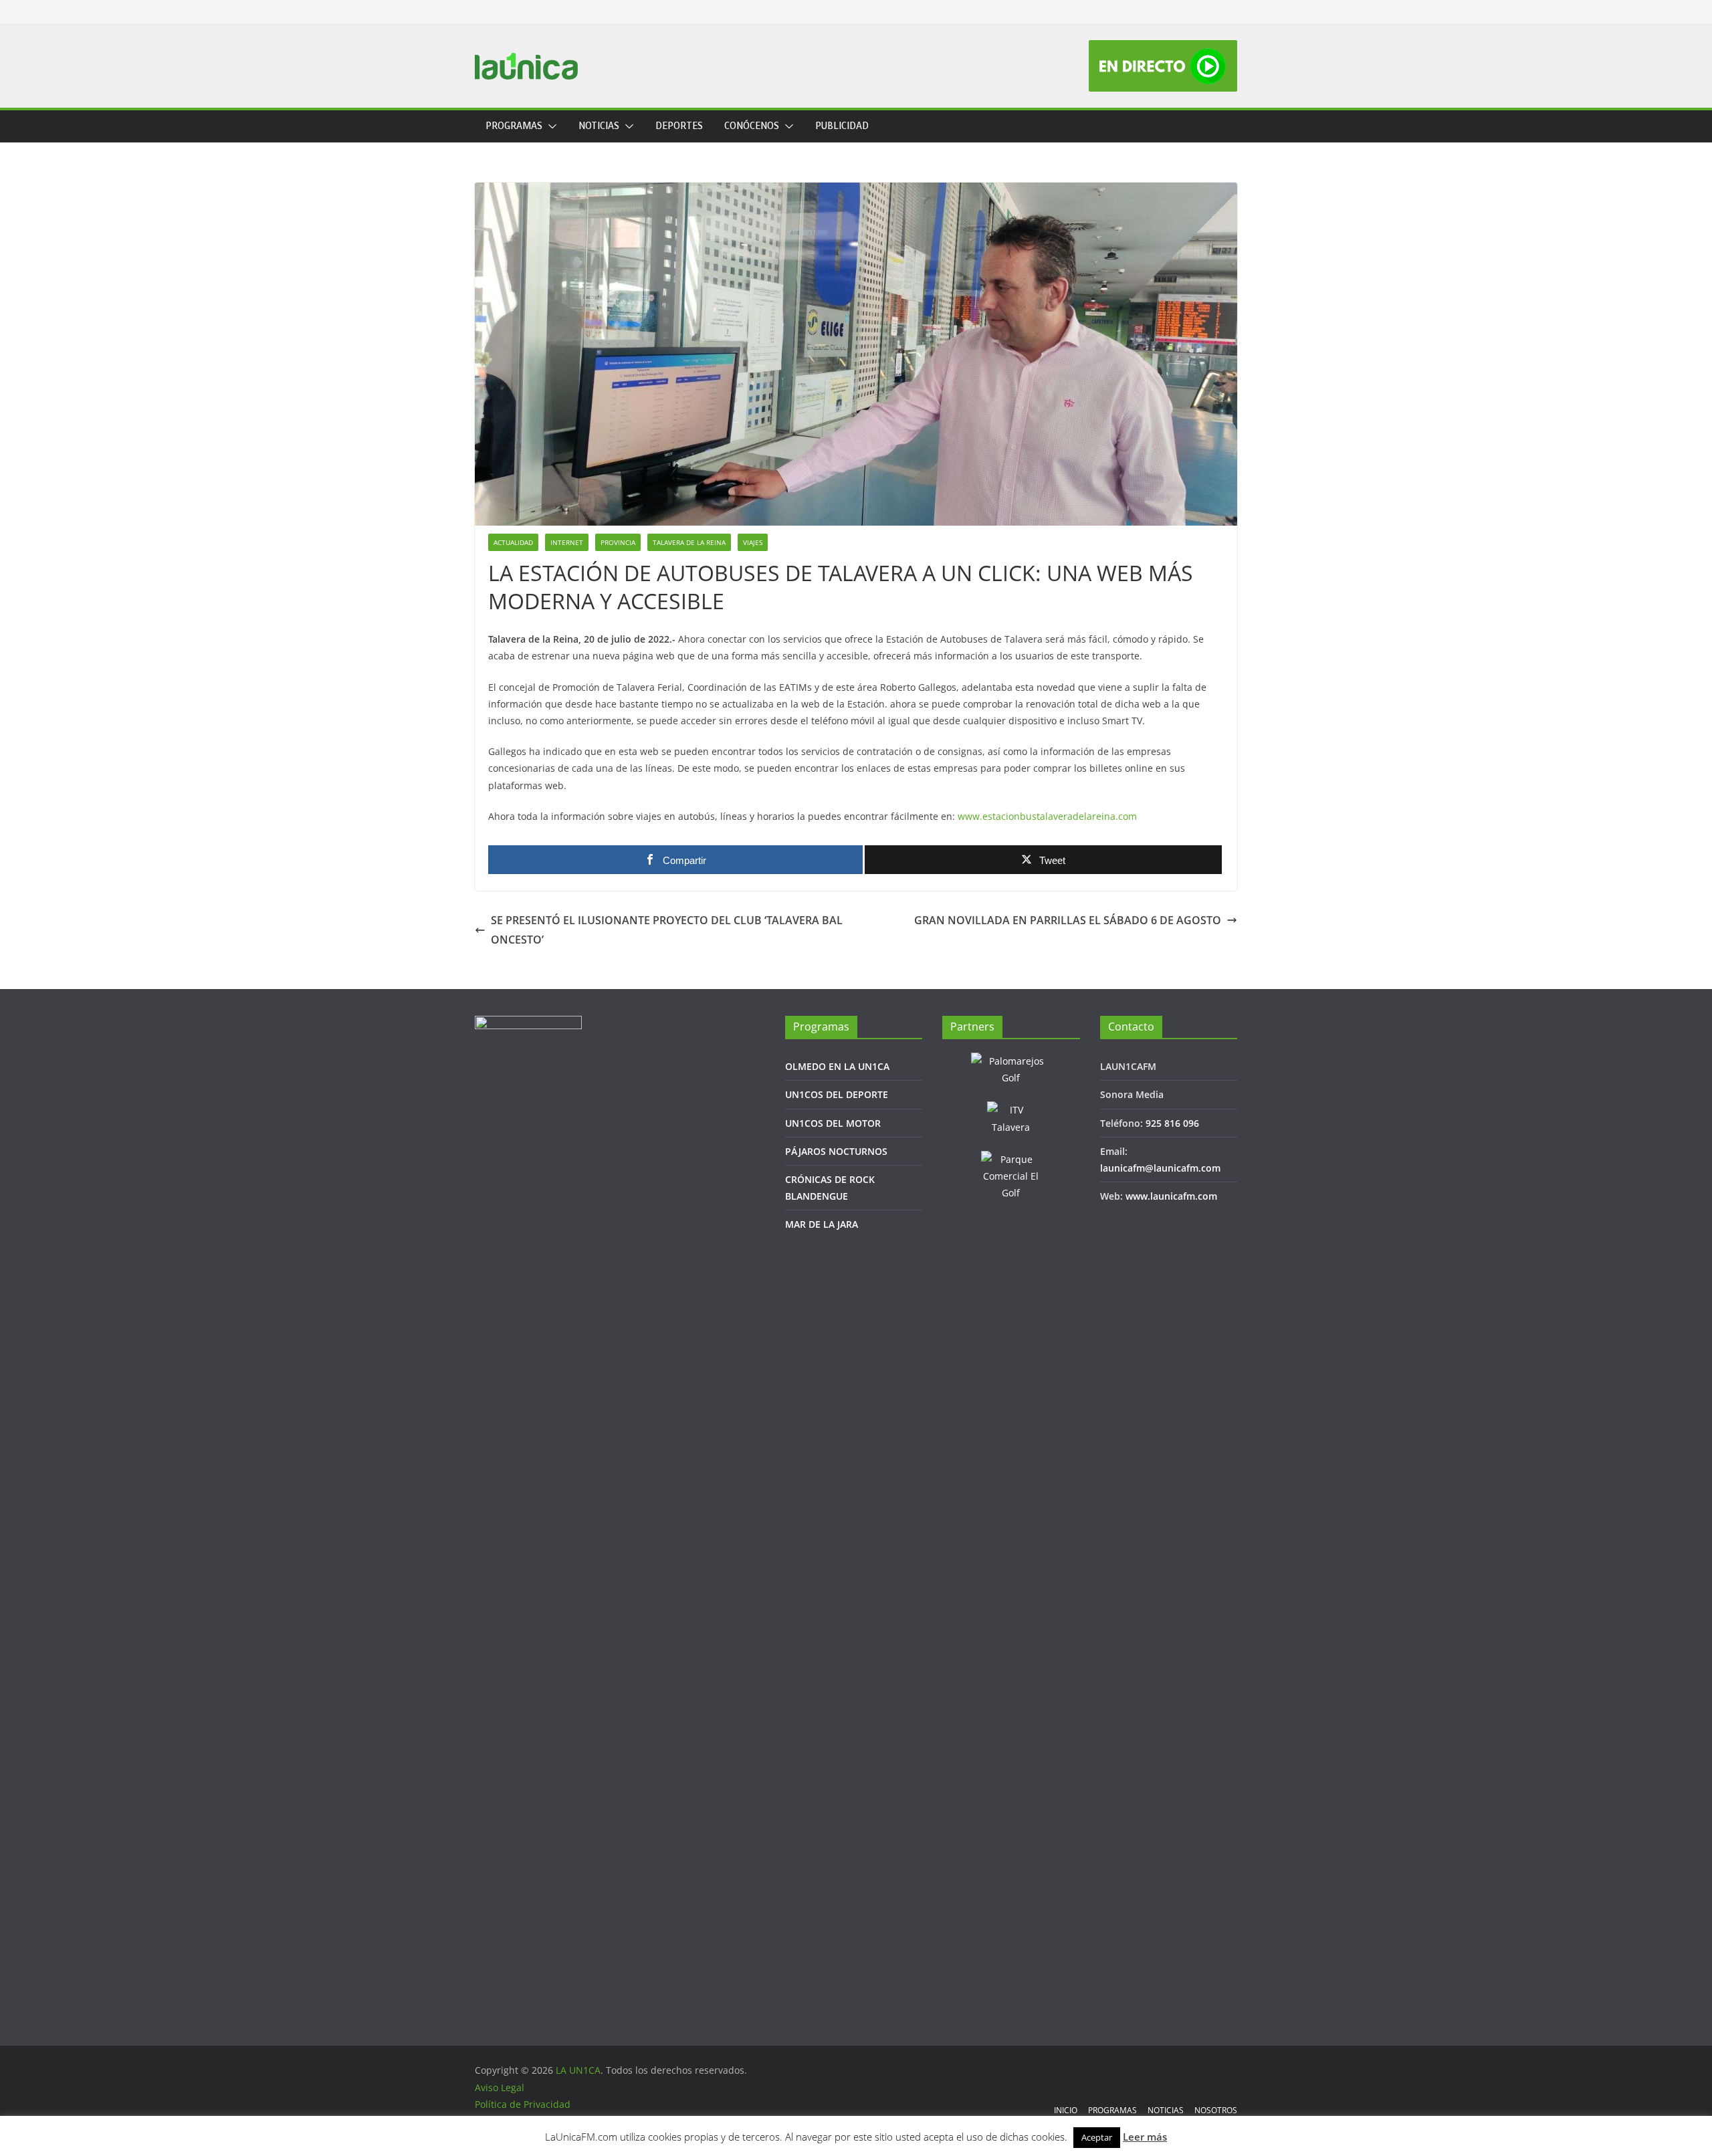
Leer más (1145, 2137)
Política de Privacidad (523, 2104)
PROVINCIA (618, 542)
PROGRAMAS (514, 126)
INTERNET (567, 542)
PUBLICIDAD (842, 126)
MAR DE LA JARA (822, 1224)
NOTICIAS (599, 126)
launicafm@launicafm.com (1160, 1168)
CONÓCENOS (752, 126)
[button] (550, 126)
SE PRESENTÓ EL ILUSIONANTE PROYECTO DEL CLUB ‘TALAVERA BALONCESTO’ (667, 930)
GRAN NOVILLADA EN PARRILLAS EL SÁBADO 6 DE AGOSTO (1068, 920)
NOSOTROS (1216, 2110)
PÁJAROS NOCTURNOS (836, 1151)
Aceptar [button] (1097, 2137)
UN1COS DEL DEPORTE (837, 1094)
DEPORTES (679, 126)
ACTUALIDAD (513, 542)
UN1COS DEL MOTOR (833, 1123)
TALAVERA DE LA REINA (689, 542)
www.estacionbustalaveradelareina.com (1047, 816)
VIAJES (753, 542)
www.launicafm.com (1171, 1196)
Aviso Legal (500, 2087)
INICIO (1066, 2110)
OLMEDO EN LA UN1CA (837, 1066)
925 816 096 (1172, 1123)
